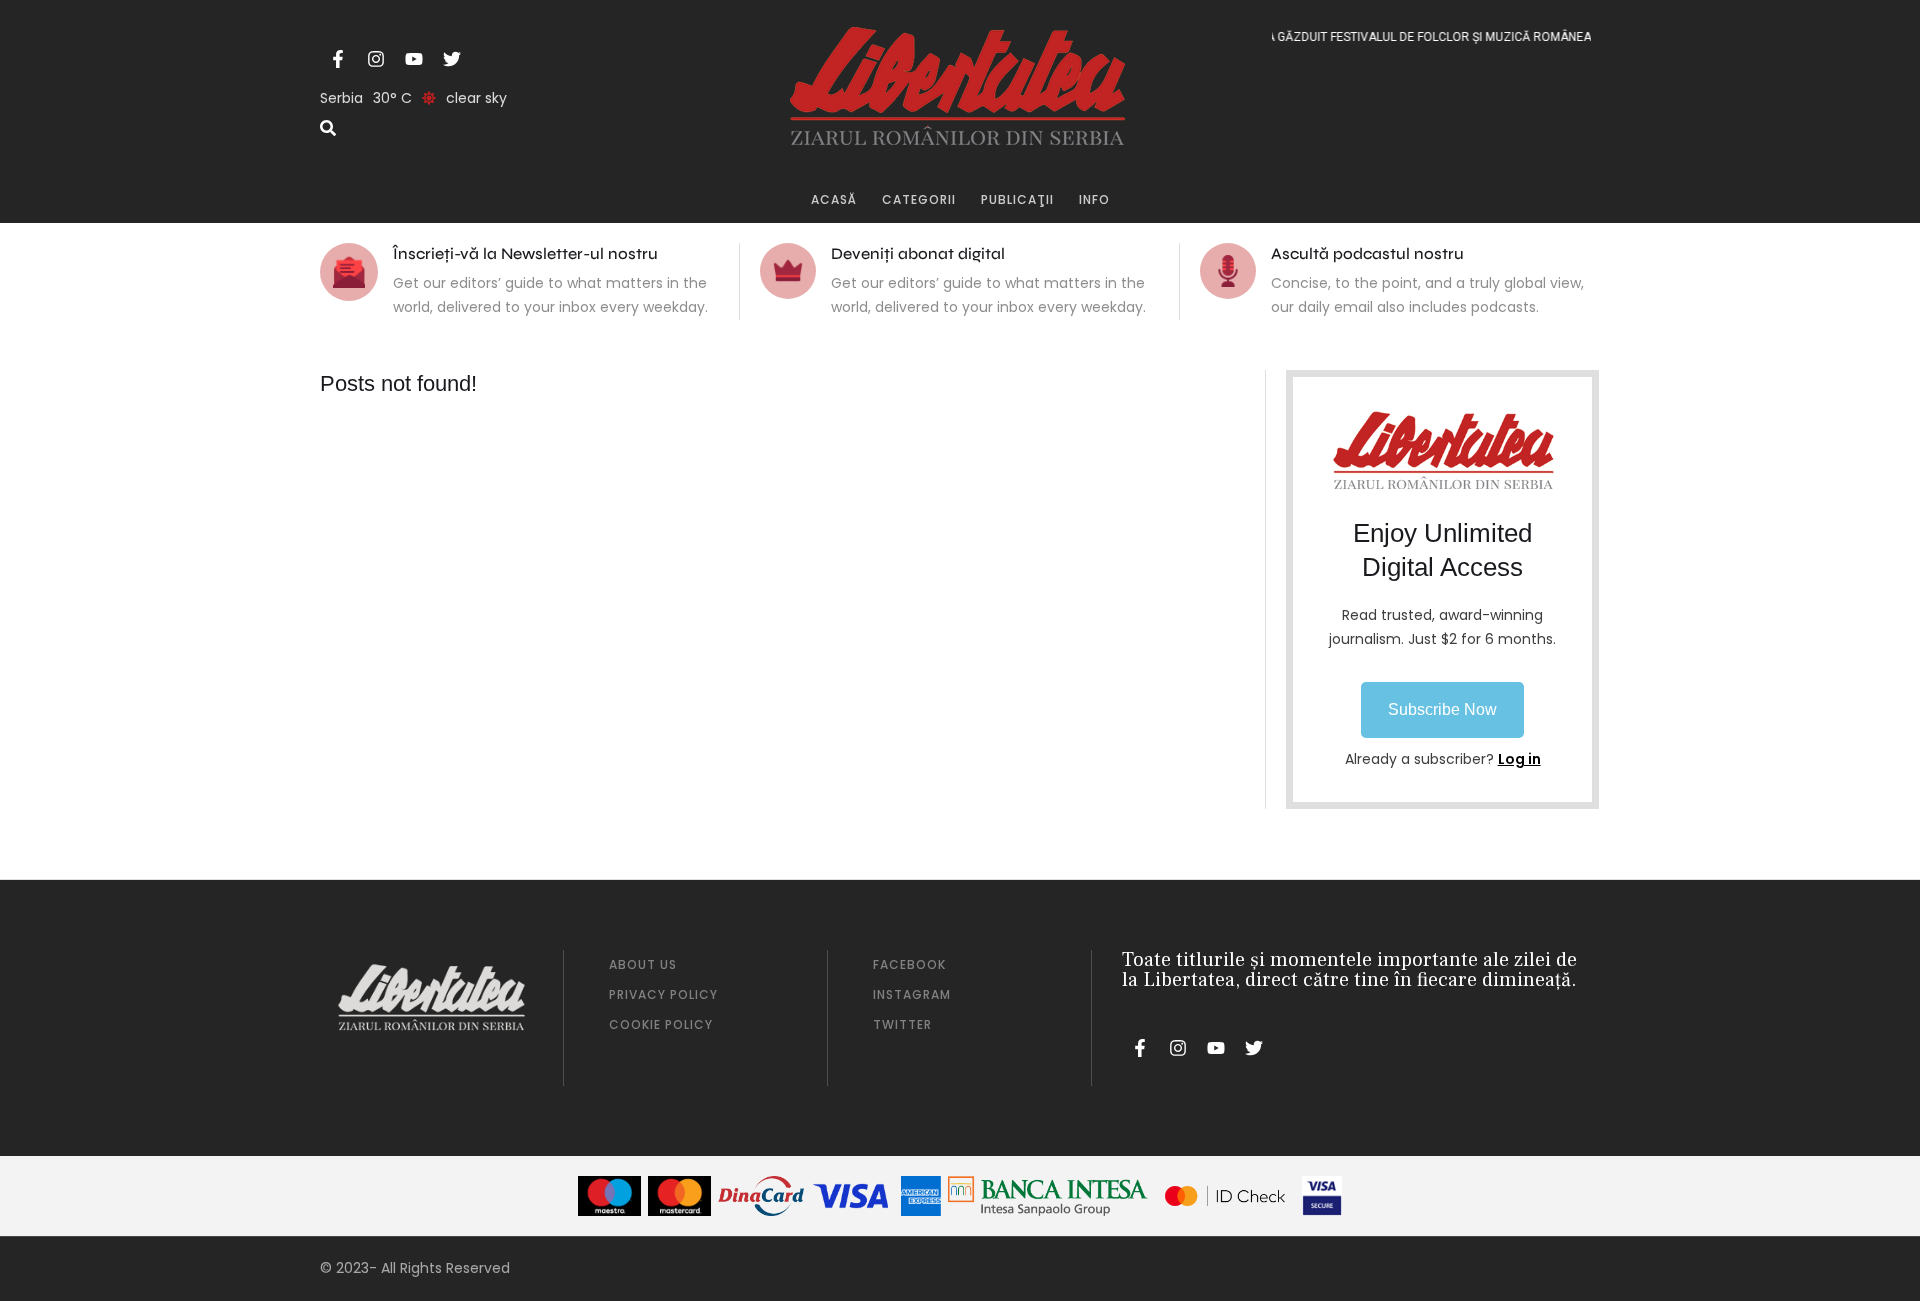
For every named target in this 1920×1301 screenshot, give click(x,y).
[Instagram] (376, 59)
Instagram (912, 994)
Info (1094, 199)
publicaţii (1017, 199)
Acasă (834, 199)
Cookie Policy (661, 1024)
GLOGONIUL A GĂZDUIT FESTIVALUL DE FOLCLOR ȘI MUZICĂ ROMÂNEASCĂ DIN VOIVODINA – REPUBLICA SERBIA (1499, 37)
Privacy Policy (663, 994)
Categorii (919, 199)
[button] (1442, 710)
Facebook (909, 964)
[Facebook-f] (338, 59)
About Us (643, 964)
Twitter (902, 1024)
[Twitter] (452, 59)
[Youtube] (414, 59)
